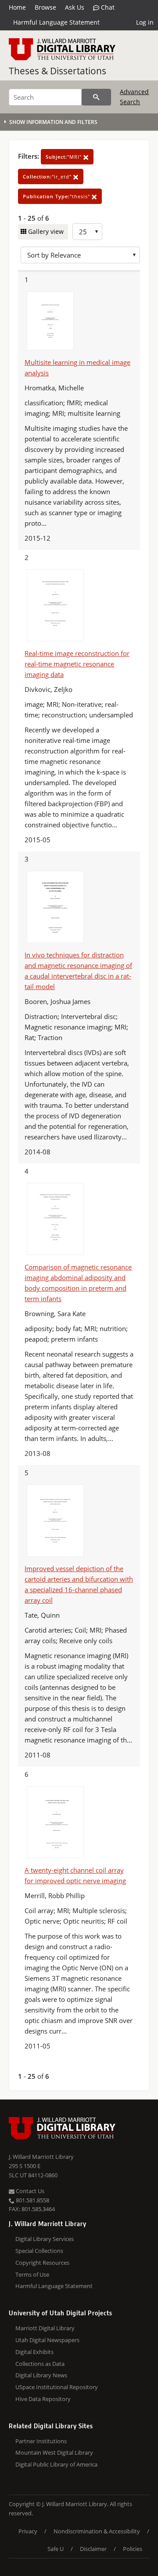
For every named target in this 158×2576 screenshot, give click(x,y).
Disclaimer (93, 2549)
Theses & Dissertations (57, 71)
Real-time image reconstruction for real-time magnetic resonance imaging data (77, 664)
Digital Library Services (45, 2239)
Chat (107, 7)
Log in (145, 22)
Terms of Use (32, 2274)
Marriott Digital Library (45, 2328)
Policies (133, 2549)
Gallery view (45, 231)
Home (17, 7)
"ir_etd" (48, 176)
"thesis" (57, 196)
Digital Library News (41, 2375)
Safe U (56, 2549)
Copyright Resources (42, 2263)
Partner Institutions (41, 2441)
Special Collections (39, 2251)
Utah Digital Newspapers (47, 2340)
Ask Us (75, 7)
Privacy (28, 2531)
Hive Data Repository (43, 2399)
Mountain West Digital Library (54, 2452)
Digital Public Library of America (56, 2464)
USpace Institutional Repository (57, 2387)
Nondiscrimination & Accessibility (97, 2531)
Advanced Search (134, 96)
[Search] (96, 97)
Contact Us (29, 2191)
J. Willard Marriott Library (41, 2157)
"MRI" (65, 157)
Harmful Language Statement (56, 22)
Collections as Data (40, 2364)
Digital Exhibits (34, 2352)
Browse (45, 7)
